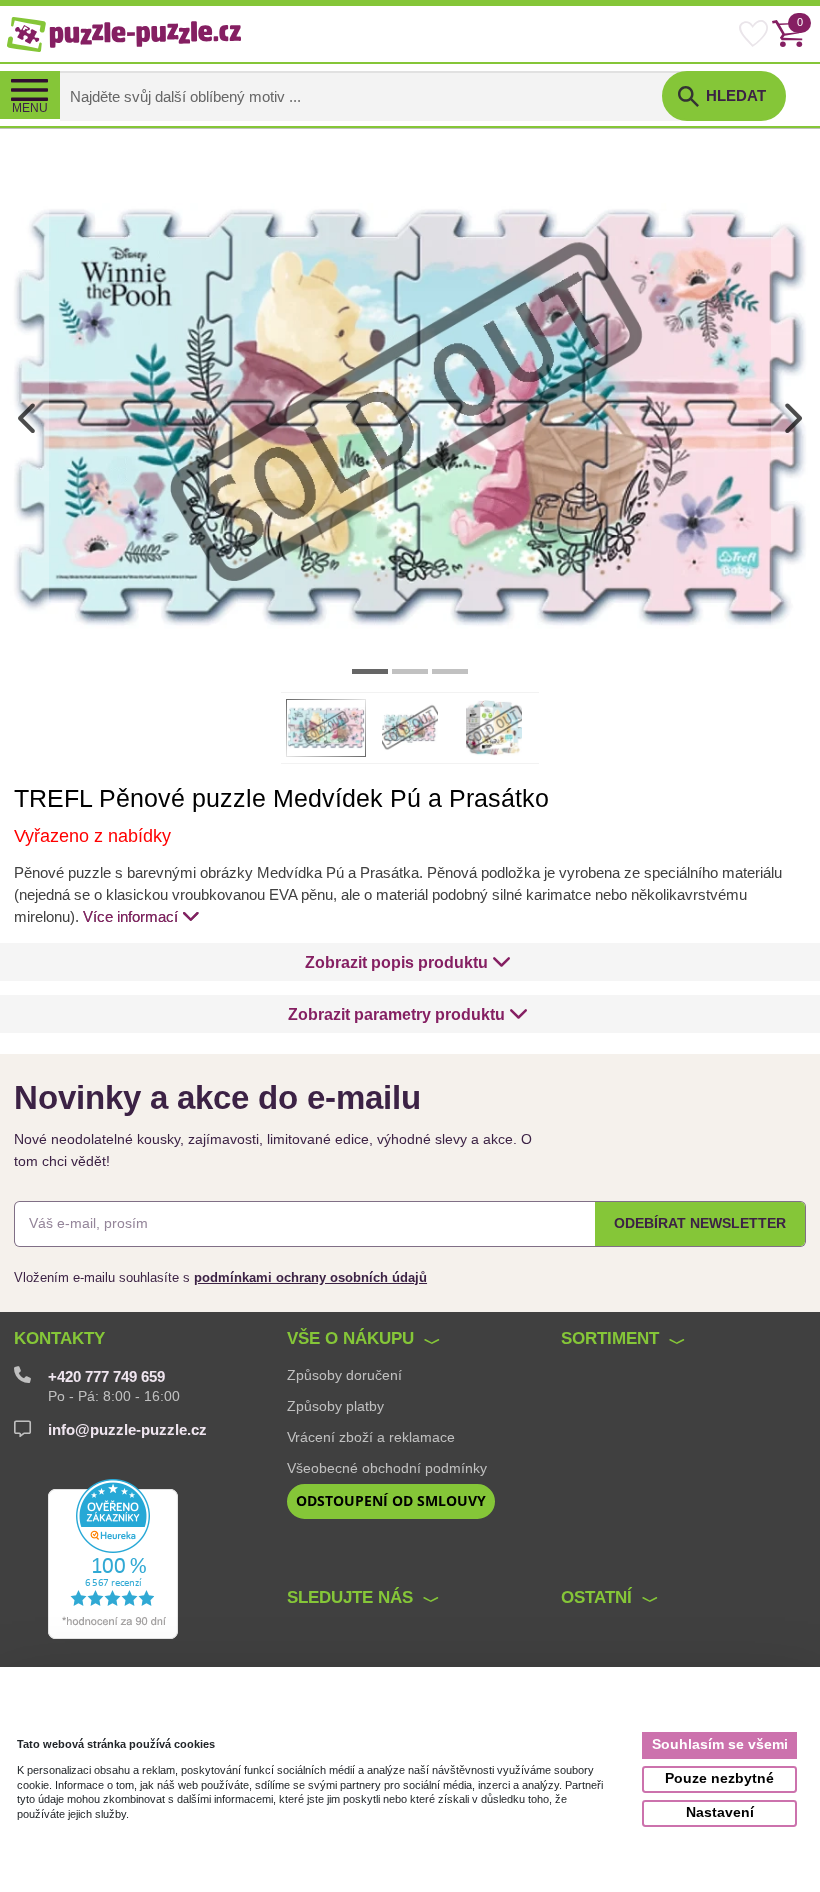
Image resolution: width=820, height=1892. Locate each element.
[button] (408, 962)
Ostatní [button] (596, 1597)
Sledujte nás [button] (350, 1597)
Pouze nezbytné (719, 1778)
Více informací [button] (130, 917)
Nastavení (720, 1812)
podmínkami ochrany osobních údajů (310, 1277)
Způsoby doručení (344, 1375)
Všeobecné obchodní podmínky (387, 1468)
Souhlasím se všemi (720, 1744)
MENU (30, 108)
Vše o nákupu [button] (350, 1338)
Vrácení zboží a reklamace (371, 1437)
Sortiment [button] (610, 1338)
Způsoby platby (335, 1406)
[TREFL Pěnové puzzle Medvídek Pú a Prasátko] (410, 417)
